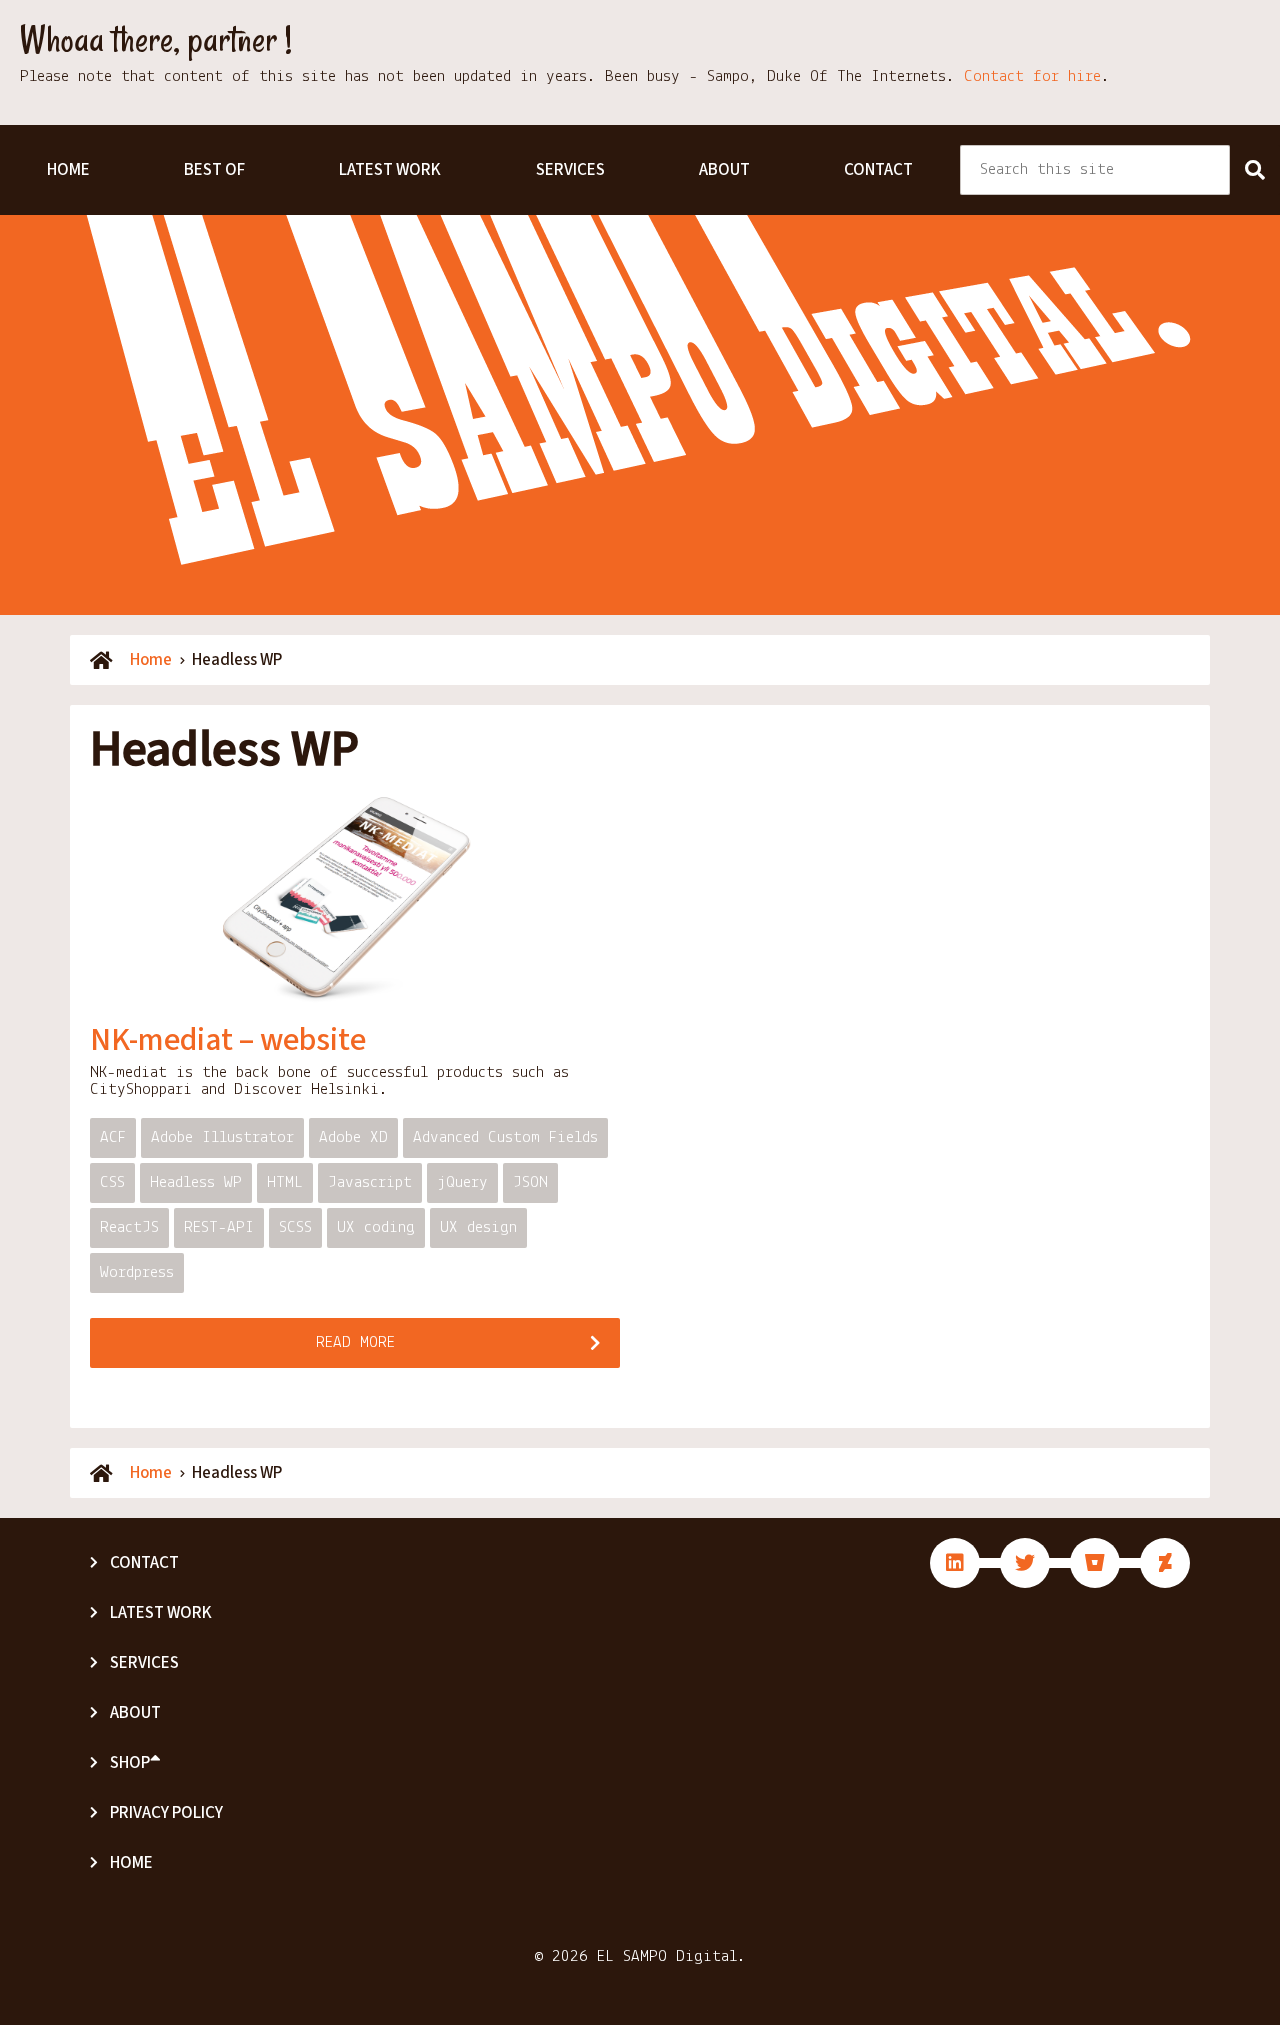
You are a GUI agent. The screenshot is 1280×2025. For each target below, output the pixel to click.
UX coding (376, 1227)
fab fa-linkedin (955, 1563)
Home (68, 170)
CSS (112, 1182)
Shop (130, 1763)
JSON (530, 1182)
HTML (285, 1182)
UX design (478, 1227)
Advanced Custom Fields (505, 1137)
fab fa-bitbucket (1095, 1563)
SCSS (295, 1227)
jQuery (462, 1182)
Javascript (370, 1182)
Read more (355, 1342)
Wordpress (137, 1272)
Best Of (214, 170)
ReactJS (129, 1227)
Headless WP (196, 1182)
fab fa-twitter (1025, 1563)
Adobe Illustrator (222, 1137)
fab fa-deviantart (1165, 1563)
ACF (113, 1137)
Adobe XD (353, 1137)
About (724, 170)
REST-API (219, 1227)
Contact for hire (1032, 76)
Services (570, 170)
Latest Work (390, 170)
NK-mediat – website (228, 1040)
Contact (878, 170)
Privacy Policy (166, 1813)
